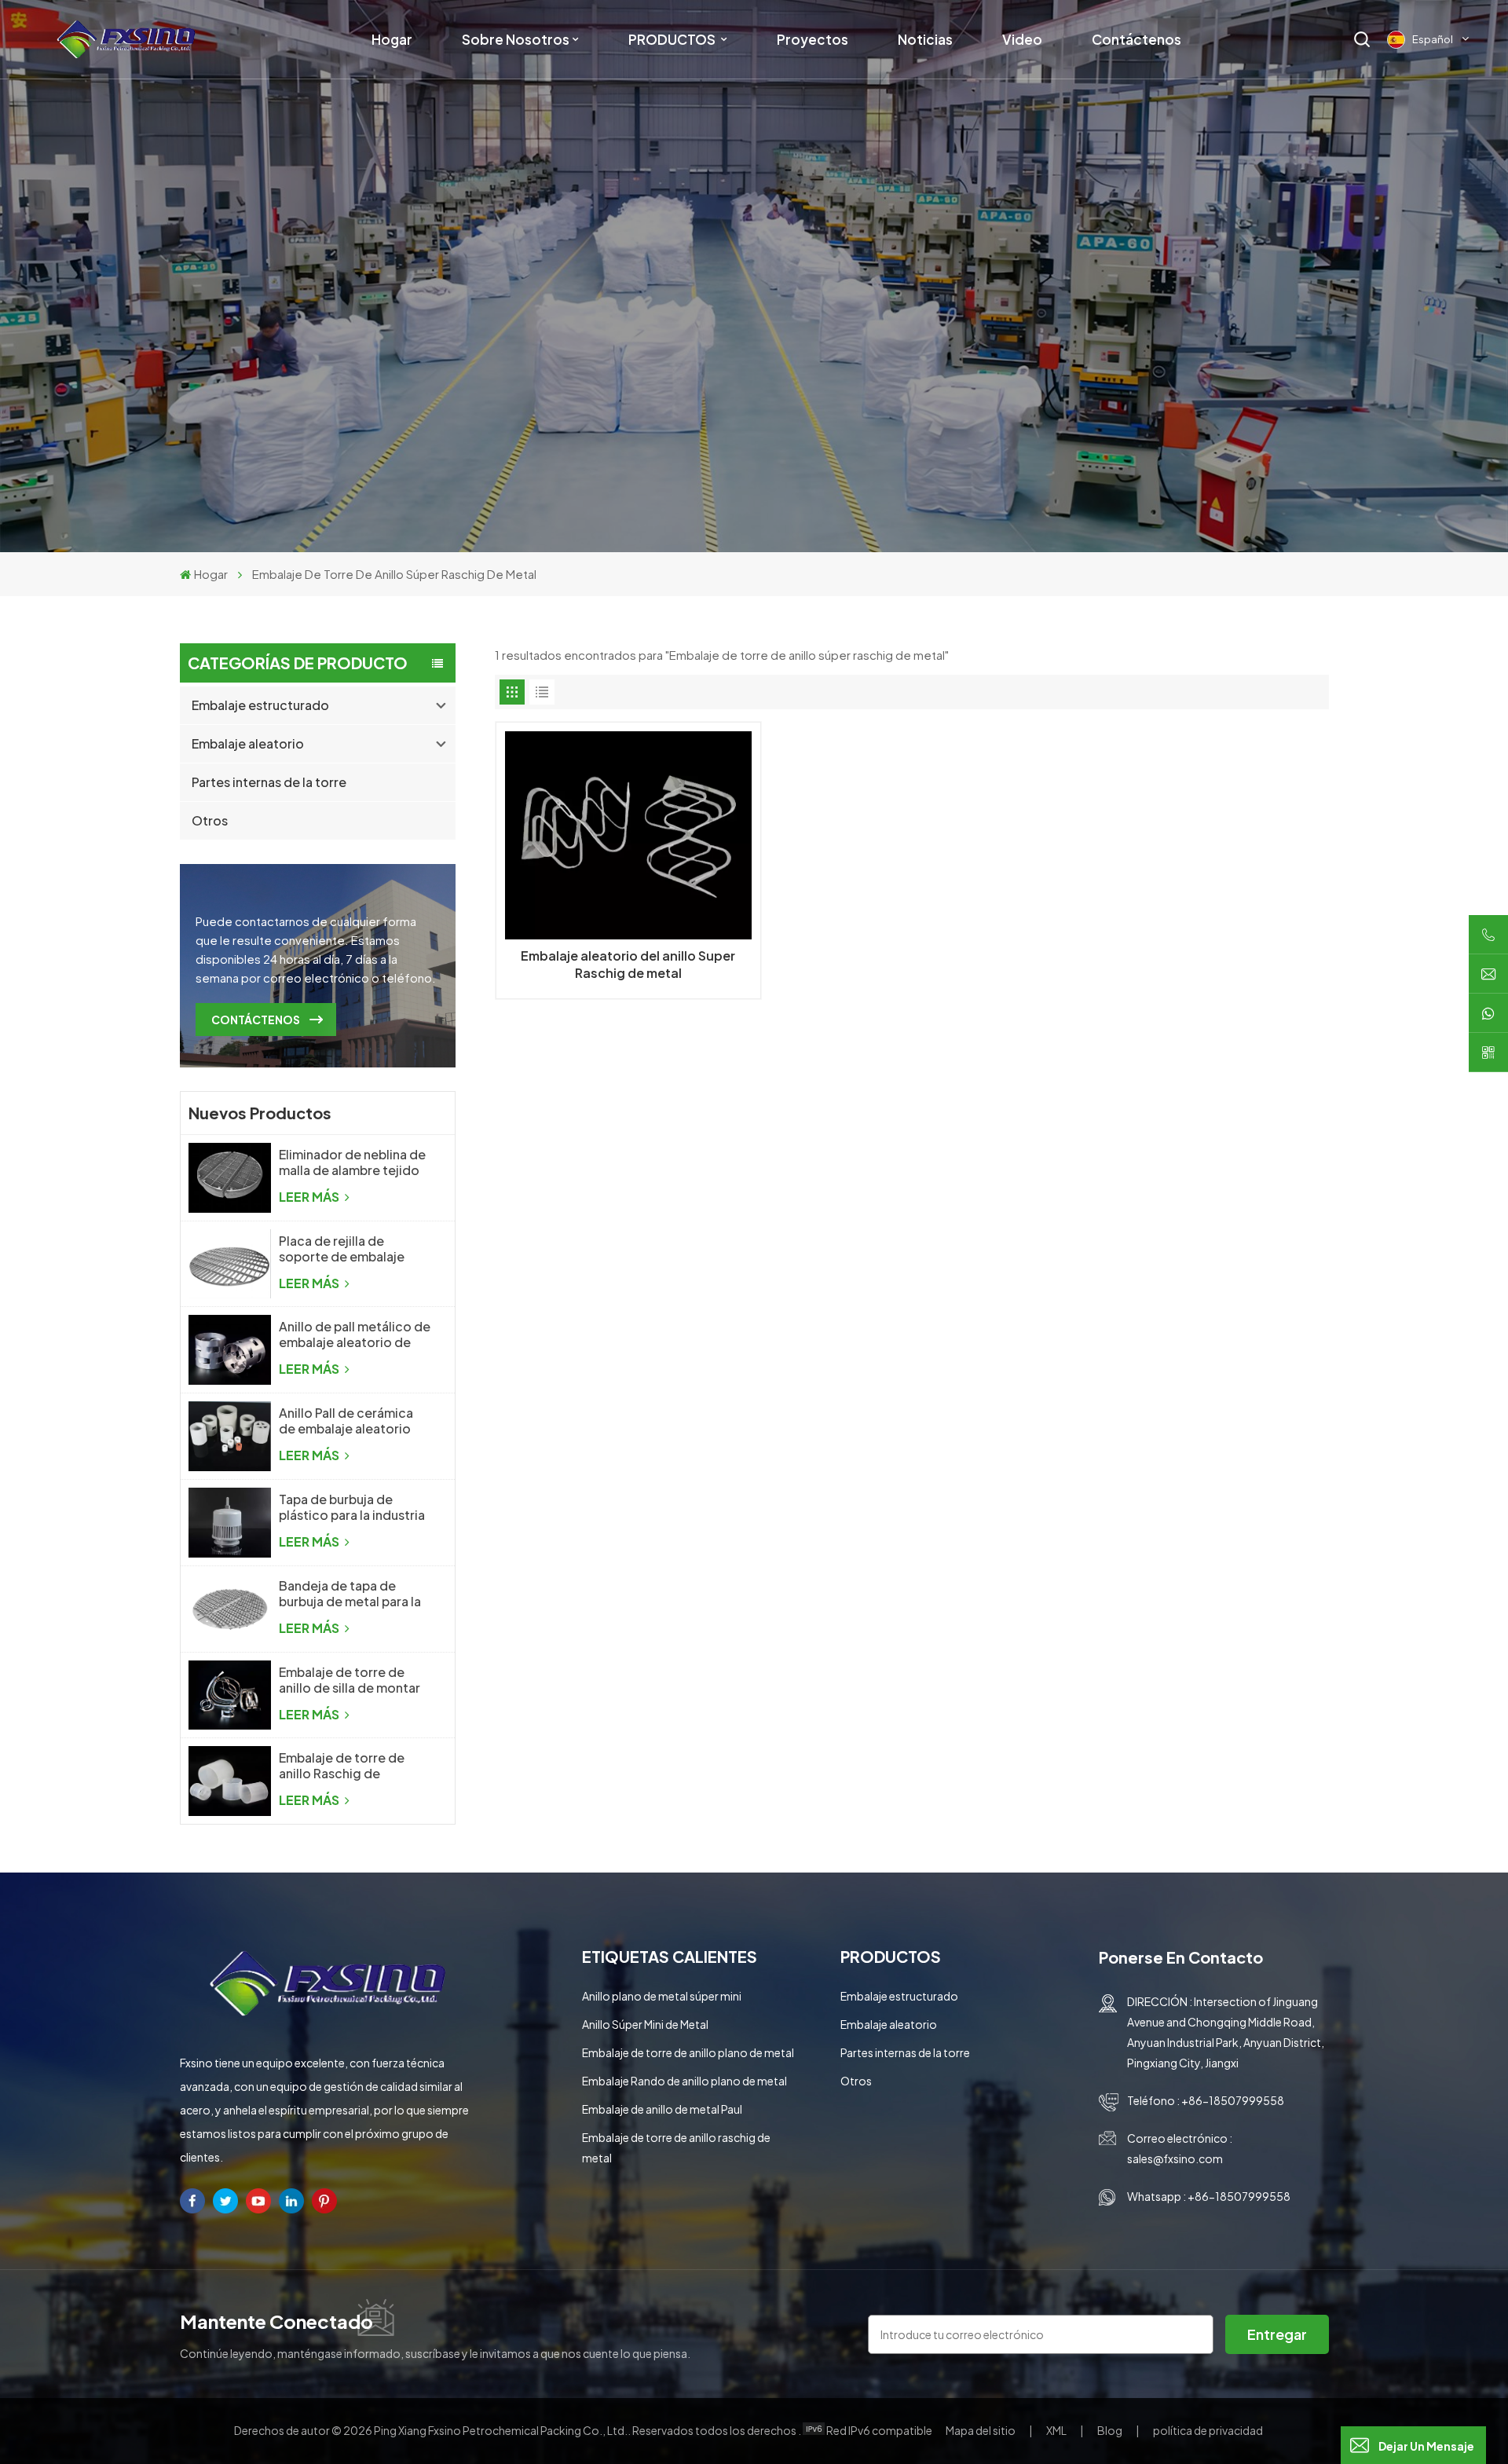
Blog (1111, 2430)
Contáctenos (1136, 39)
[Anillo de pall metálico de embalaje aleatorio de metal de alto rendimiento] (230, 1350)
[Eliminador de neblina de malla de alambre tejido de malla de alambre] (230, 1178)
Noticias (925, 39)
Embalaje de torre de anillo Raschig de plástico (342, 1766)
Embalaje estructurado (260, 705)
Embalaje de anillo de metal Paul (662, 2109)
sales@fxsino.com (1175, 2158)
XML (1056, 2430)
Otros (210, 820)
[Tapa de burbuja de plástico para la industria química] (230, 1523)
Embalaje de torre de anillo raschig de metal (676, 2147)
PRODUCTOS (673, 39)
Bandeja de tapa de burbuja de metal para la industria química (350, 1594)
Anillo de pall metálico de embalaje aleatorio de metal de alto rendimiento (355, 1335)
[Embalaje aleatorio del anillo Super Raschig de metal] (629, 835)
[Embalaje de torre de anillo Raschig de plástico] (230, 1781)
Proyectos (813, 39)
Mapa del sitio (981, 2430)
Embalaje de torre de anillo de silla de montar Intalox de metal (350, 1680)
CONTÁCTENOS (256, 1020)
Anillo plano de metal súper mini (662, 1996)
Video (1022, 39)
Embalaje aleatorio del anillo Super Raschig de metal (628, 964)
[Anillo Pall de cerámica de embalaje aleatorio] (230, 1436)
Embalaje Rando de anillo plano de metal (684, 2081)
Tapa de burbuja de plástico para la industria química (352, 1507)
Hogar (392, 39)
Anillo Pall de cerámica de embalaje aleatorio (346, 1421)
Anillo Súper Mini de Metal (645, 2024)
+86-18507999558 (1233, 2100)
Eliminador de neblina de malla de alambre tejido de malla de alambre (352, 1162)
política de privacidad (1208, 2430)
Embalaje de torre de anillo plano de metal (688, 2052)
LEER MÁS (310, 1197)
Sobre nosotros (516, 39)
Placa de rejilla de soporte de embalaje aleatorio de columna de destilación (353, 1249)
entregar (1277, 2334)
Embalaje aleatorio (248, 743)
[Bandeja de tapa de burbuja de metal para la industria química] (230, 1609)
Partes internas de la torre (269, 782)
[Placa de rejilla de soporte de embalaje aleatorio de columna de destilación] (230, 1264)
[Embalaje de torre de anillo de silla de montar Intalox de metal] (230, 1695)
